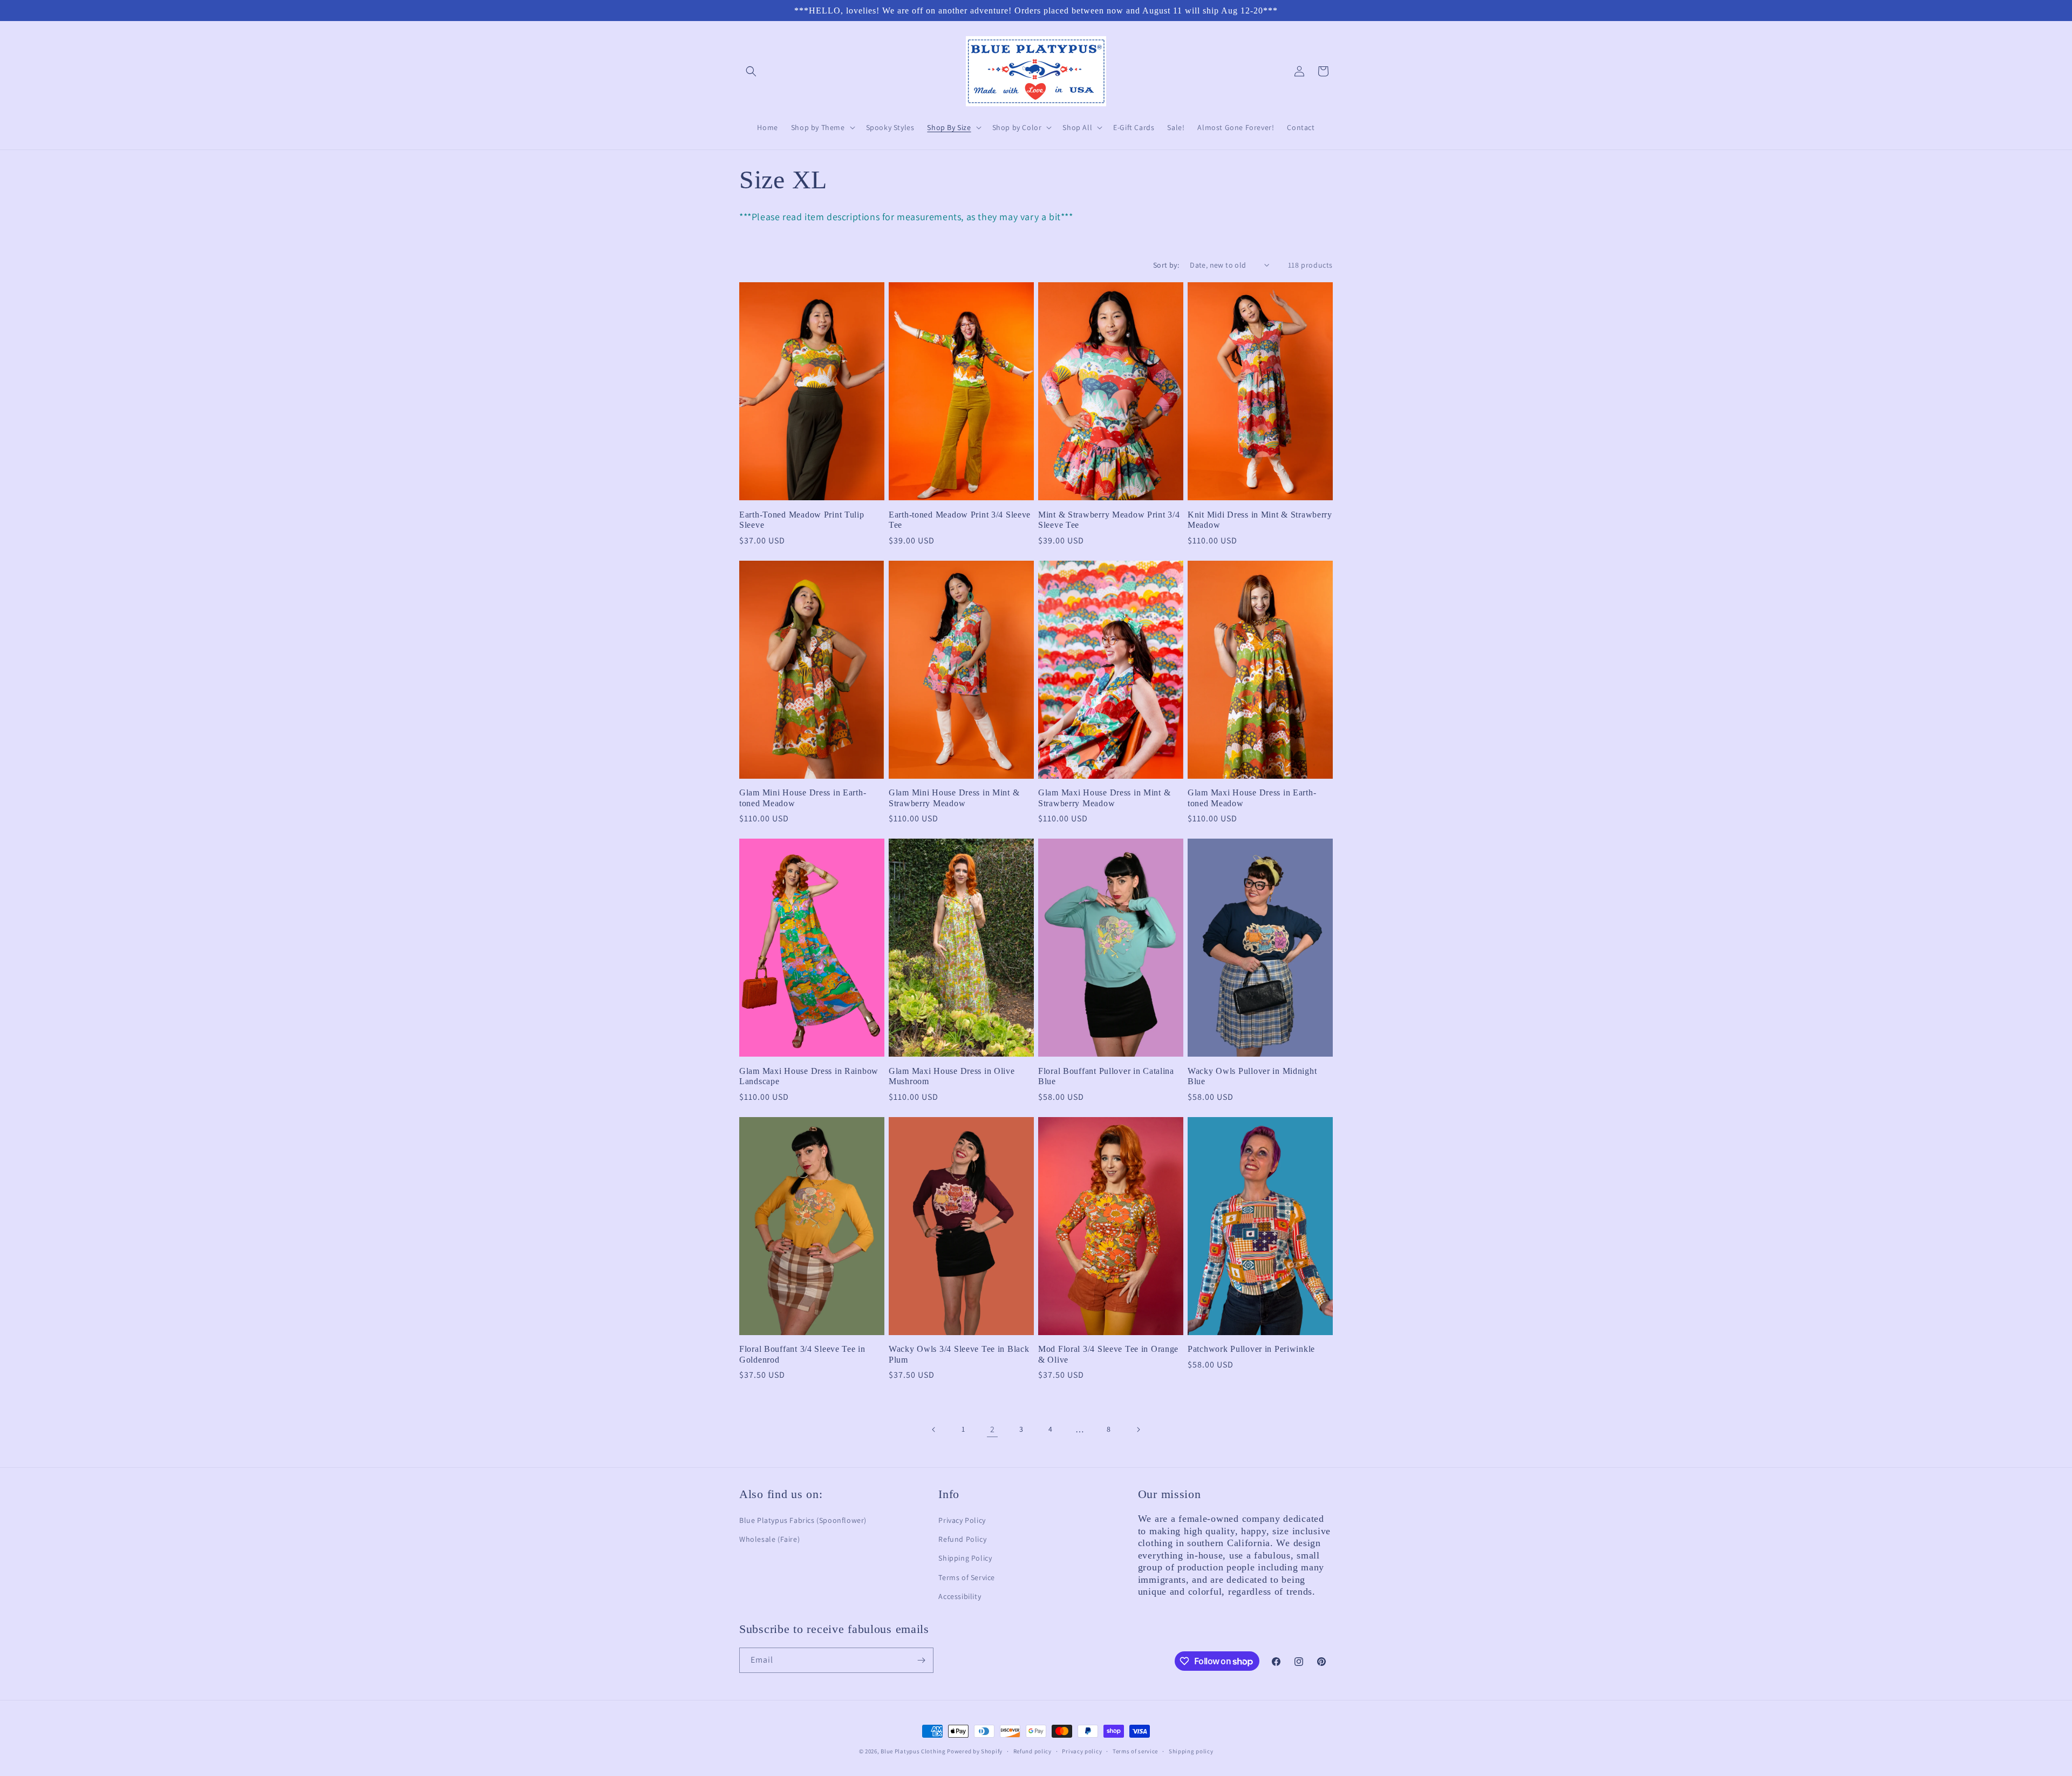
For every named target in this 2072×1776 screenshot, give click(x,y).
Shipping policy (1191, 1751)
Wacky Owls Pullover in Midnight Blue (1252, 1076)
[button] (751, 71)
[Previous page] (934, 1430)
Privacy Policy (962, 1520)
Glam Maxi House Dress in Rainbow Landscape (809, 1076)
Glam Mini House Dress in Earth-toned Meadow (803, 798)
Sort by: (1166, 265)
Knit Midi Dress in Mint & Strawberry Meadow (1260, 520)
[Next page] (1138, 1430)
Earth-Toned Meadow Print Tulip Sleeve (802, 520)
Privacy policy (1082, 1751)
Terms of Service (967, 1577)
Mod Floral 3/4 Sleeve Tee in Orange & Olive (1108, 1354)
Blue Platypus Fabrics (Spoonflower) (803, 1520)
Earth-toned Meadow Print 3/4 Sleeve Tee (960, 520)
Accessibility (960, 1596)
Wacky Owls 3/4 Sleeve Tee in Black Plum (959, 1354)
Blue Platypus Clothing (913, 1751)
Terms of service (1135, 1751)
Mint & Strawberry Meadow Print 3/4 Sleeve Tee (1109, 520)
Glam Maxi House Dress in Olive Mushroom (952, 1076)
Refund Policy (962, 1539)
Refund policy (1032, 1751)
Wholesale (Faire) (769, 1539)
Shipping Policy (965, 1558)
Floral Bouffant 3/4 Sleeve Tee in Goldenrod (802, 1354)
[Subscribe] (921, 1660)
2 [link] (993, 1429)
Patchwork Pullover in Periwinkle (1251, 1349)
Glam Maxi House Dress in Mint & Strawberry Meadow (1104, 798)
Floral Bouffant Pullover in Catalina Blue (1106, 1076)
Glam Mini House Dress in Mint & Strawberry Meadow (954, 798)
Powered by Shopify (975, 1751)
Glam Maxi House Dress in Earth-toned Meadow (1252, 798)
